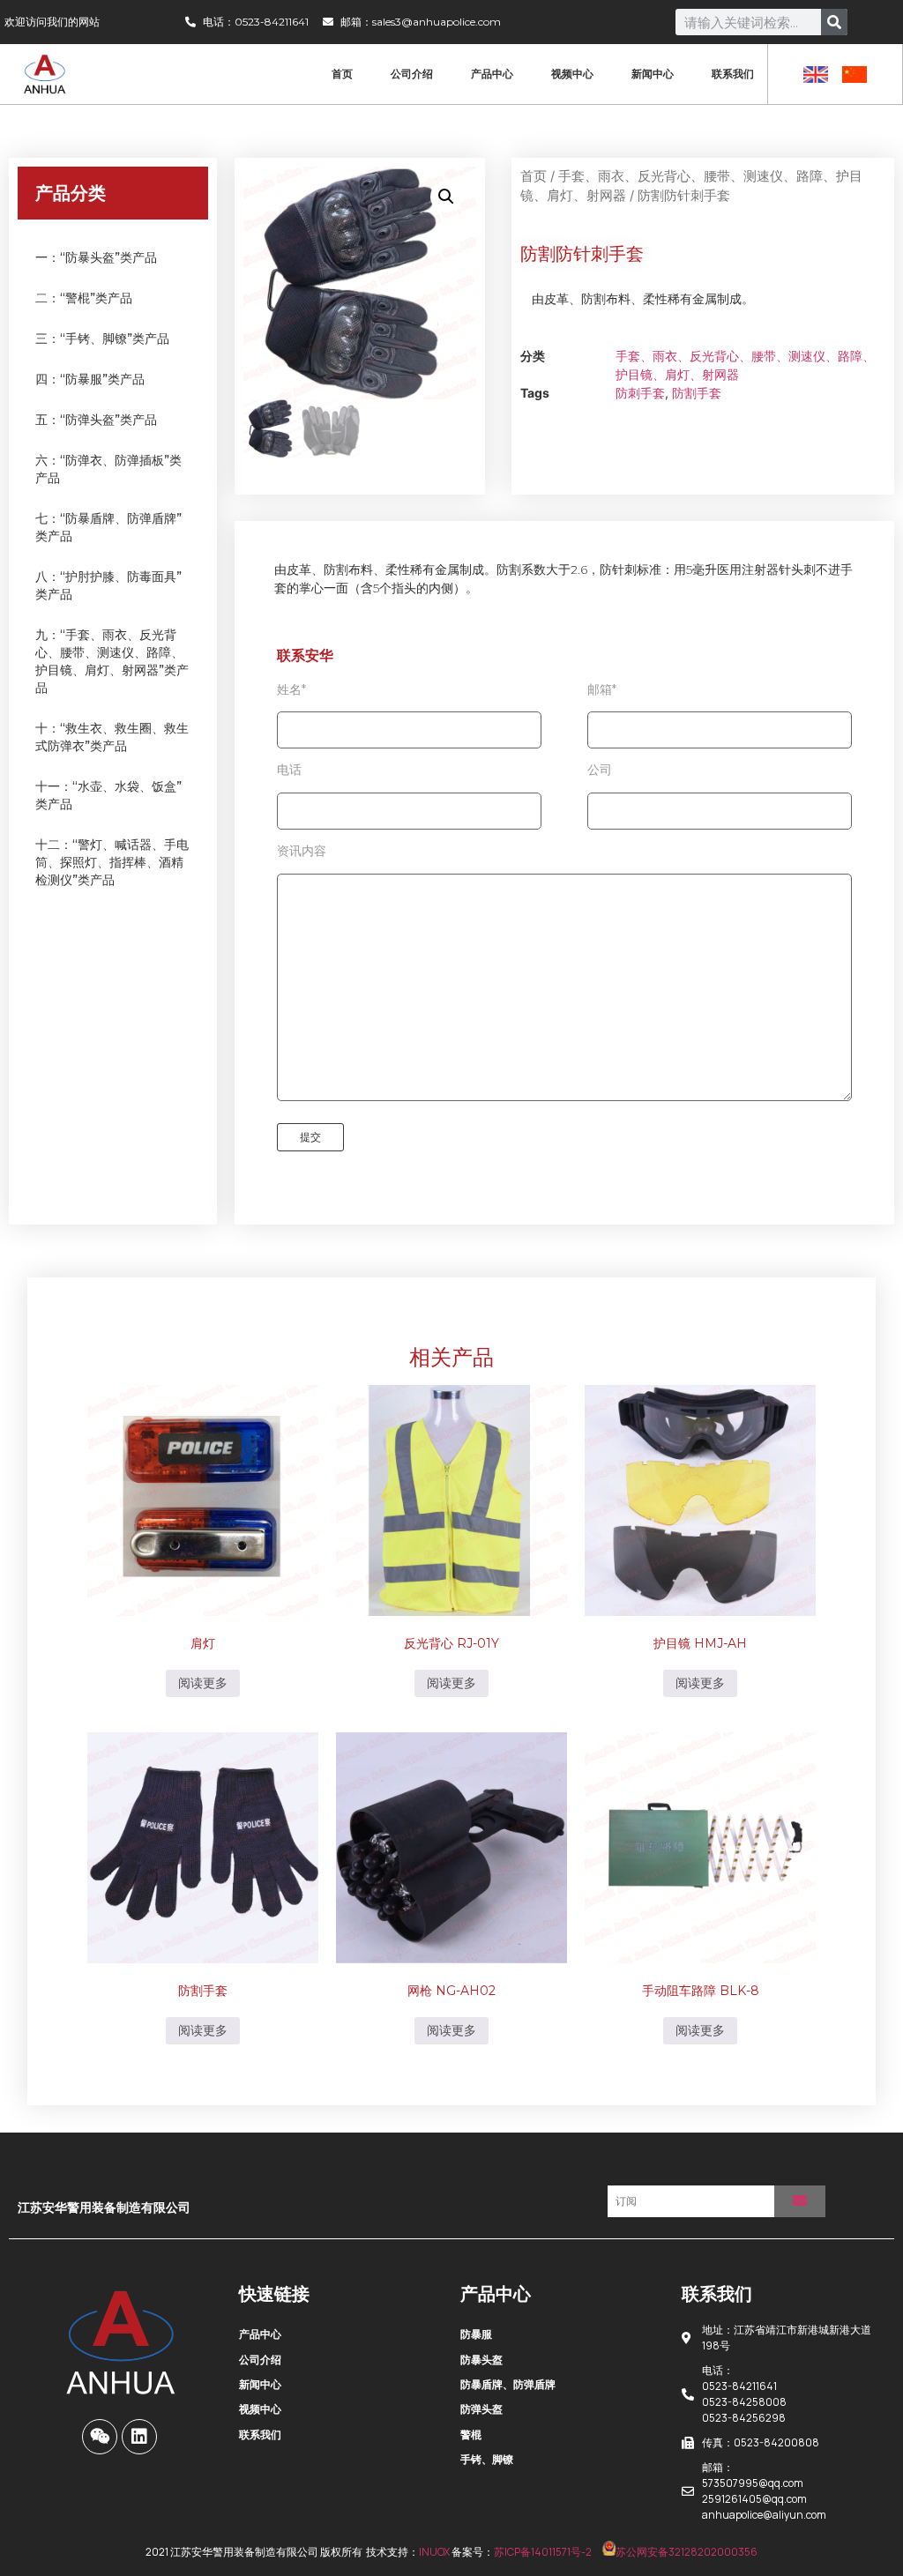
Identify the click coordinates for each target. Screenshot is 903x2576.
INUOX (434, 2552)
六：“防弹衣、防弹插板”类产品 (108, 469)
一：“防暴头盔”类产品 (96, 257)
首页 (342, 74)
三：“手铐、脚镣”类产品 (102, 339)
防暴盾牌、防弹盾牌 (508, 2384)
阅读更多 (203, 1683)
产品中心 (492, 74)
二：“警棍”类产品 (84, 298)
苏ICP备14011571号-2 (543, 2552)
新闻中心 (653, 74)
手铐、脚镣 (487, 2459)
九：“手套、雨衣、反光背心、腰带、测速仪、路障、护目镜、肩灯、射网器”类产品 (112, 661)
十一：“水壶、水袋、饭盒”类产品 (108, 795)
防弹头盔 (481, 2409)
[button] (446, 197)
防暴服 (476, 2334)
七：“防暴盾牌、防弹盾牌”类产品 (108, 527)
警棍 (471, 2435)
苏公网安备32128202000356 (687, 2552)
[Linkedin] (139, 2437)
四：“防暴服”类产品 (90, 379)
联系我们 (733, 74)
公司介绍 (412, 74)
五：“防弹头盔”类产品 (96, 420)
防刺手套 (640, 393)
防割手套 (697, 393)
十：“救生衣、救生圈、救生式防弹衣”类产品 (112, 737)
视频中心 (572, 74)
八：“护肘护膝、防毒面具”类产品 (108, 585)
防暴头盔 (481, 2360)
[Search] (834, 22)
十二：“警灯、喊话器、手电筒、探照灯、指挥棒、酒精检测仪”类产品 (112, 862)
